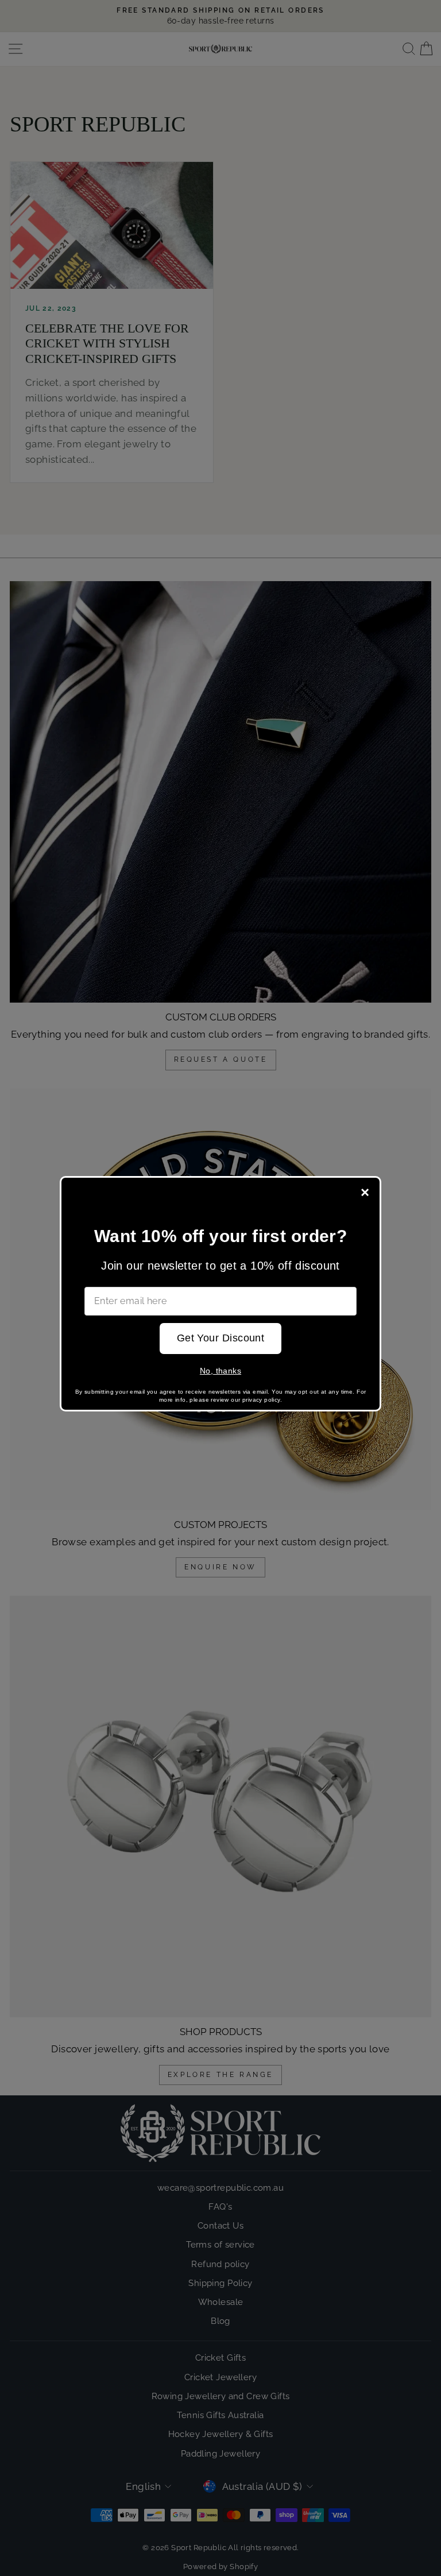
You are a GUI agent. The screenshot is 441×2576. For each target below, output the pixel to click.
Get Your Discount (221, 1338)
